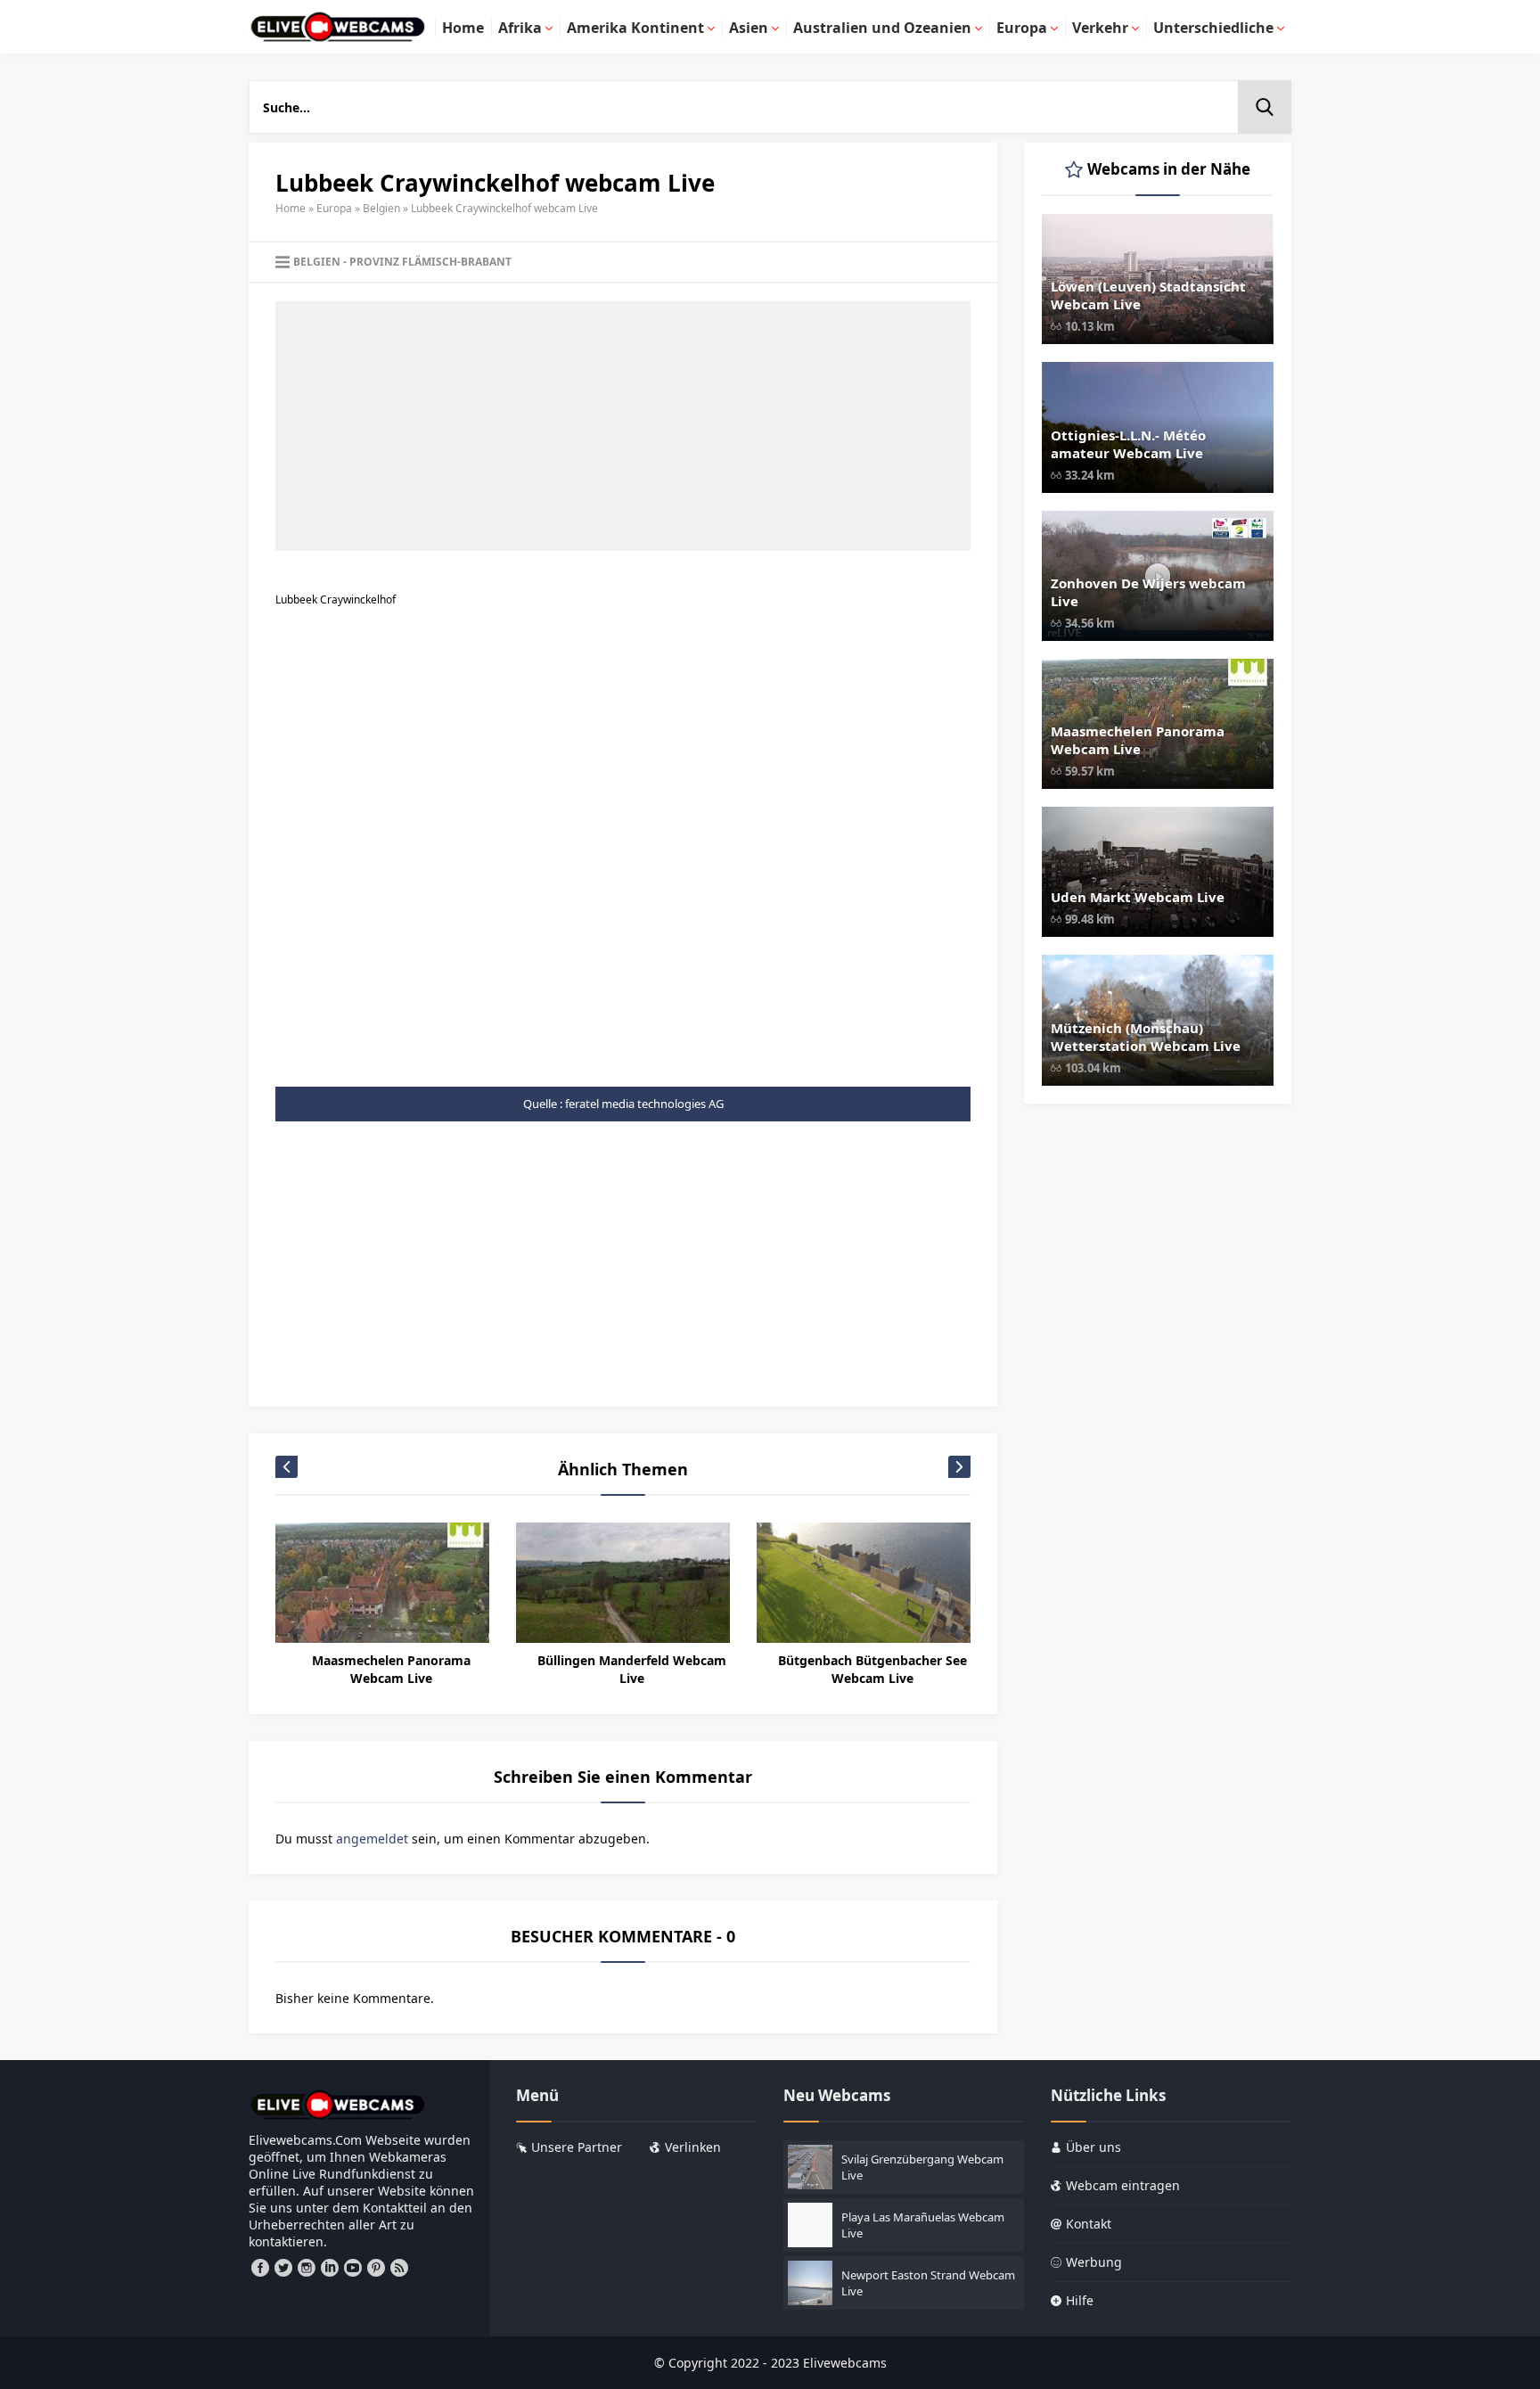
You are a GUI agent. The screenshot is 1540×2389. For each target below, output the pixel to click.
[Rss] (399, 2268)
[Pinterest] (376, 2268)
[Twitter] (283, 2268)
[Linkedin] (330, 2268)
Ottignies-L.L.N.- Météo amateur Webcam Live (1128, 444)
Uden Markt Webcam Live (1138, 897)
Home (291, 208)
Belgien (381, 208)
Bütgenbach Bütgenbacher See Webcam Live (872, 1669)
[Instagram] (307, 2268)
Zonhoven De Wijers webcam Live (1148, 592)
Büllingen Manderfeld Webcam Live (632, 1669)
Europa (334, 208)
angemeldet (372, 1839)
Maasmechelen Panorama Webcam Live (391, 1669)
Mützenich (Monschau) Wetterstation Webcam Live (1146, 1037)
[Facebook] (260, 2268)
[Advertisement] (623, 426)
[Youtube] (353, 2268)
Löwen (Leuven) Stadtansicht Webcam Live (1148, 295)
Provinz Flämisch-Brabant (430, 262)
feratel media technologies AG (644, 1104)
